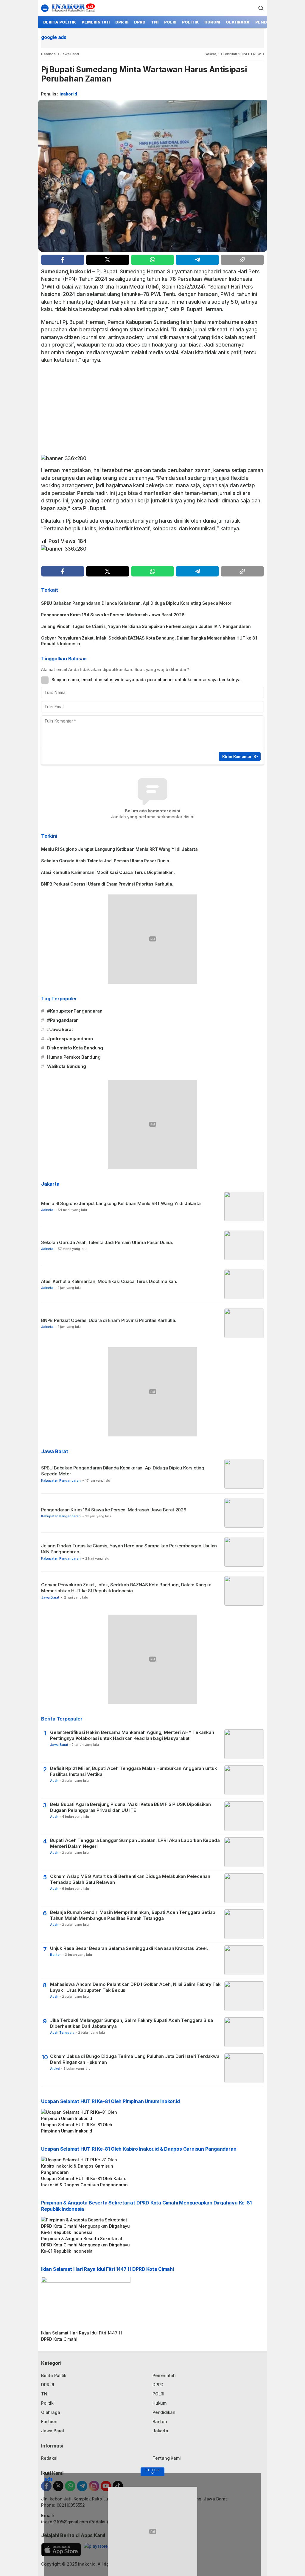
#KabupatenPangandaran (75, 1011)
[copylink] (242, 260)
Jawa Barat (70, 54)
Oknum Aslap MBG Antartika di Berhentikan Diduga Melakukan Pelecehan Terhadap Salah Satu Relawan (130, 1879)
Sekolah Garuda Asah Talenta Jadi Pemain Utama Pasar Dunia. (106, 861)
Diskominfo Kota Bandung (75, 1048)
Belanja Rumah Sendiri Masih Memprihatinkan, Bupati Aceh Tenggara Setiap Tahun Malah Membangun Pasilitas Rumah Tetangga (133, 1915)
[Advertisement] (152, 411)
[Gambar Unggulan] (152, 176)
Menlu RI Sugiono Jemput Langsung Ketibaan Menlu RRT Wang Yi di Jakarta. (120, 849)
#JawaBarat (60, 1029)
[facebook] (63, 260)
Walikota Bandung (67, 1066)
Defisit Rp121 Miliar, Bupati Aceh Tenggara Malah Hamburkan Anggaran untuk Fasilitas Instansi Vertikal (134, 1771)
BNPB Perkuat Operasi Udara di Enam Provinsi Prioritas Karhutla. (108, 884)
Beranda (48, 54)
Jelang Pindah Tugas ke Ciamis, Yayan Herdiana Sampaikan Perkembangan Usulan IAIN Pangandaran (146, 626)
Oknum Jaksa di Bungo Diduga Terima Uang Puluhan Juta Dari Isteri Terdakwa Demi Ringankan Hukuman (135, 2059)
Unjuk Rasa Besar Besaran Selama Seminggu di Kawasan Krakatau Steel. (129, 1948)
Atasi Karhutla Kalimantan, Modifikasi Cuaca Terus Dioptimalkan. (109, 872)
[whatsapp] (153, 260)
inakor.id (68, 94)
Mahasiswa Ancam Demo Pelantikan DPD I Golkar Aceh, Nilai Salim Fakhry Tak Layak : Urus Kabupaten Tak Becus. (135, 1987)
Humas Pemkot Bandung (74, 1057)
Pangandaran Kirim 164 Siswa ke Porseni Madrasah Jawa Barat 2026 (113, 615)
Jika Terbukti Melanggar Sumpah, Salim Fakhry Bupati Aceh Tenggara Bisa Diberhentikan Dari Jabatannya (131, 2023)
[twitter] (108, 260)
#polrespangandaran (70, 1039)
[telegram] (197, 260)
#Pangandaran (63, 1020)
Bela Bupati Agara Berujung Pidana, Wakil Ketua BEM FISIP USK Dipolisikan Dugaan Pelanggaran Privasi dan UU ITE (130, 1807)
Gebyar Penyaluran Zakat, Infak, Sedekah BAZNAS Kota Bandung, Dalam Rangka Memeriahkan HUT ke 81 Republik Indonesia (149, 641)
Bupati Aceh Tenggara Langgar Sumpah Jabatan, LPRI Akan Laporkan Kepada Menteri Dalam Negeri (135, 1843)
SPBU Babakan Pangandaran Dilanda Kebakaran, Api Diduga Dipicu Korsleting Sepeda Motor (136, 603)
